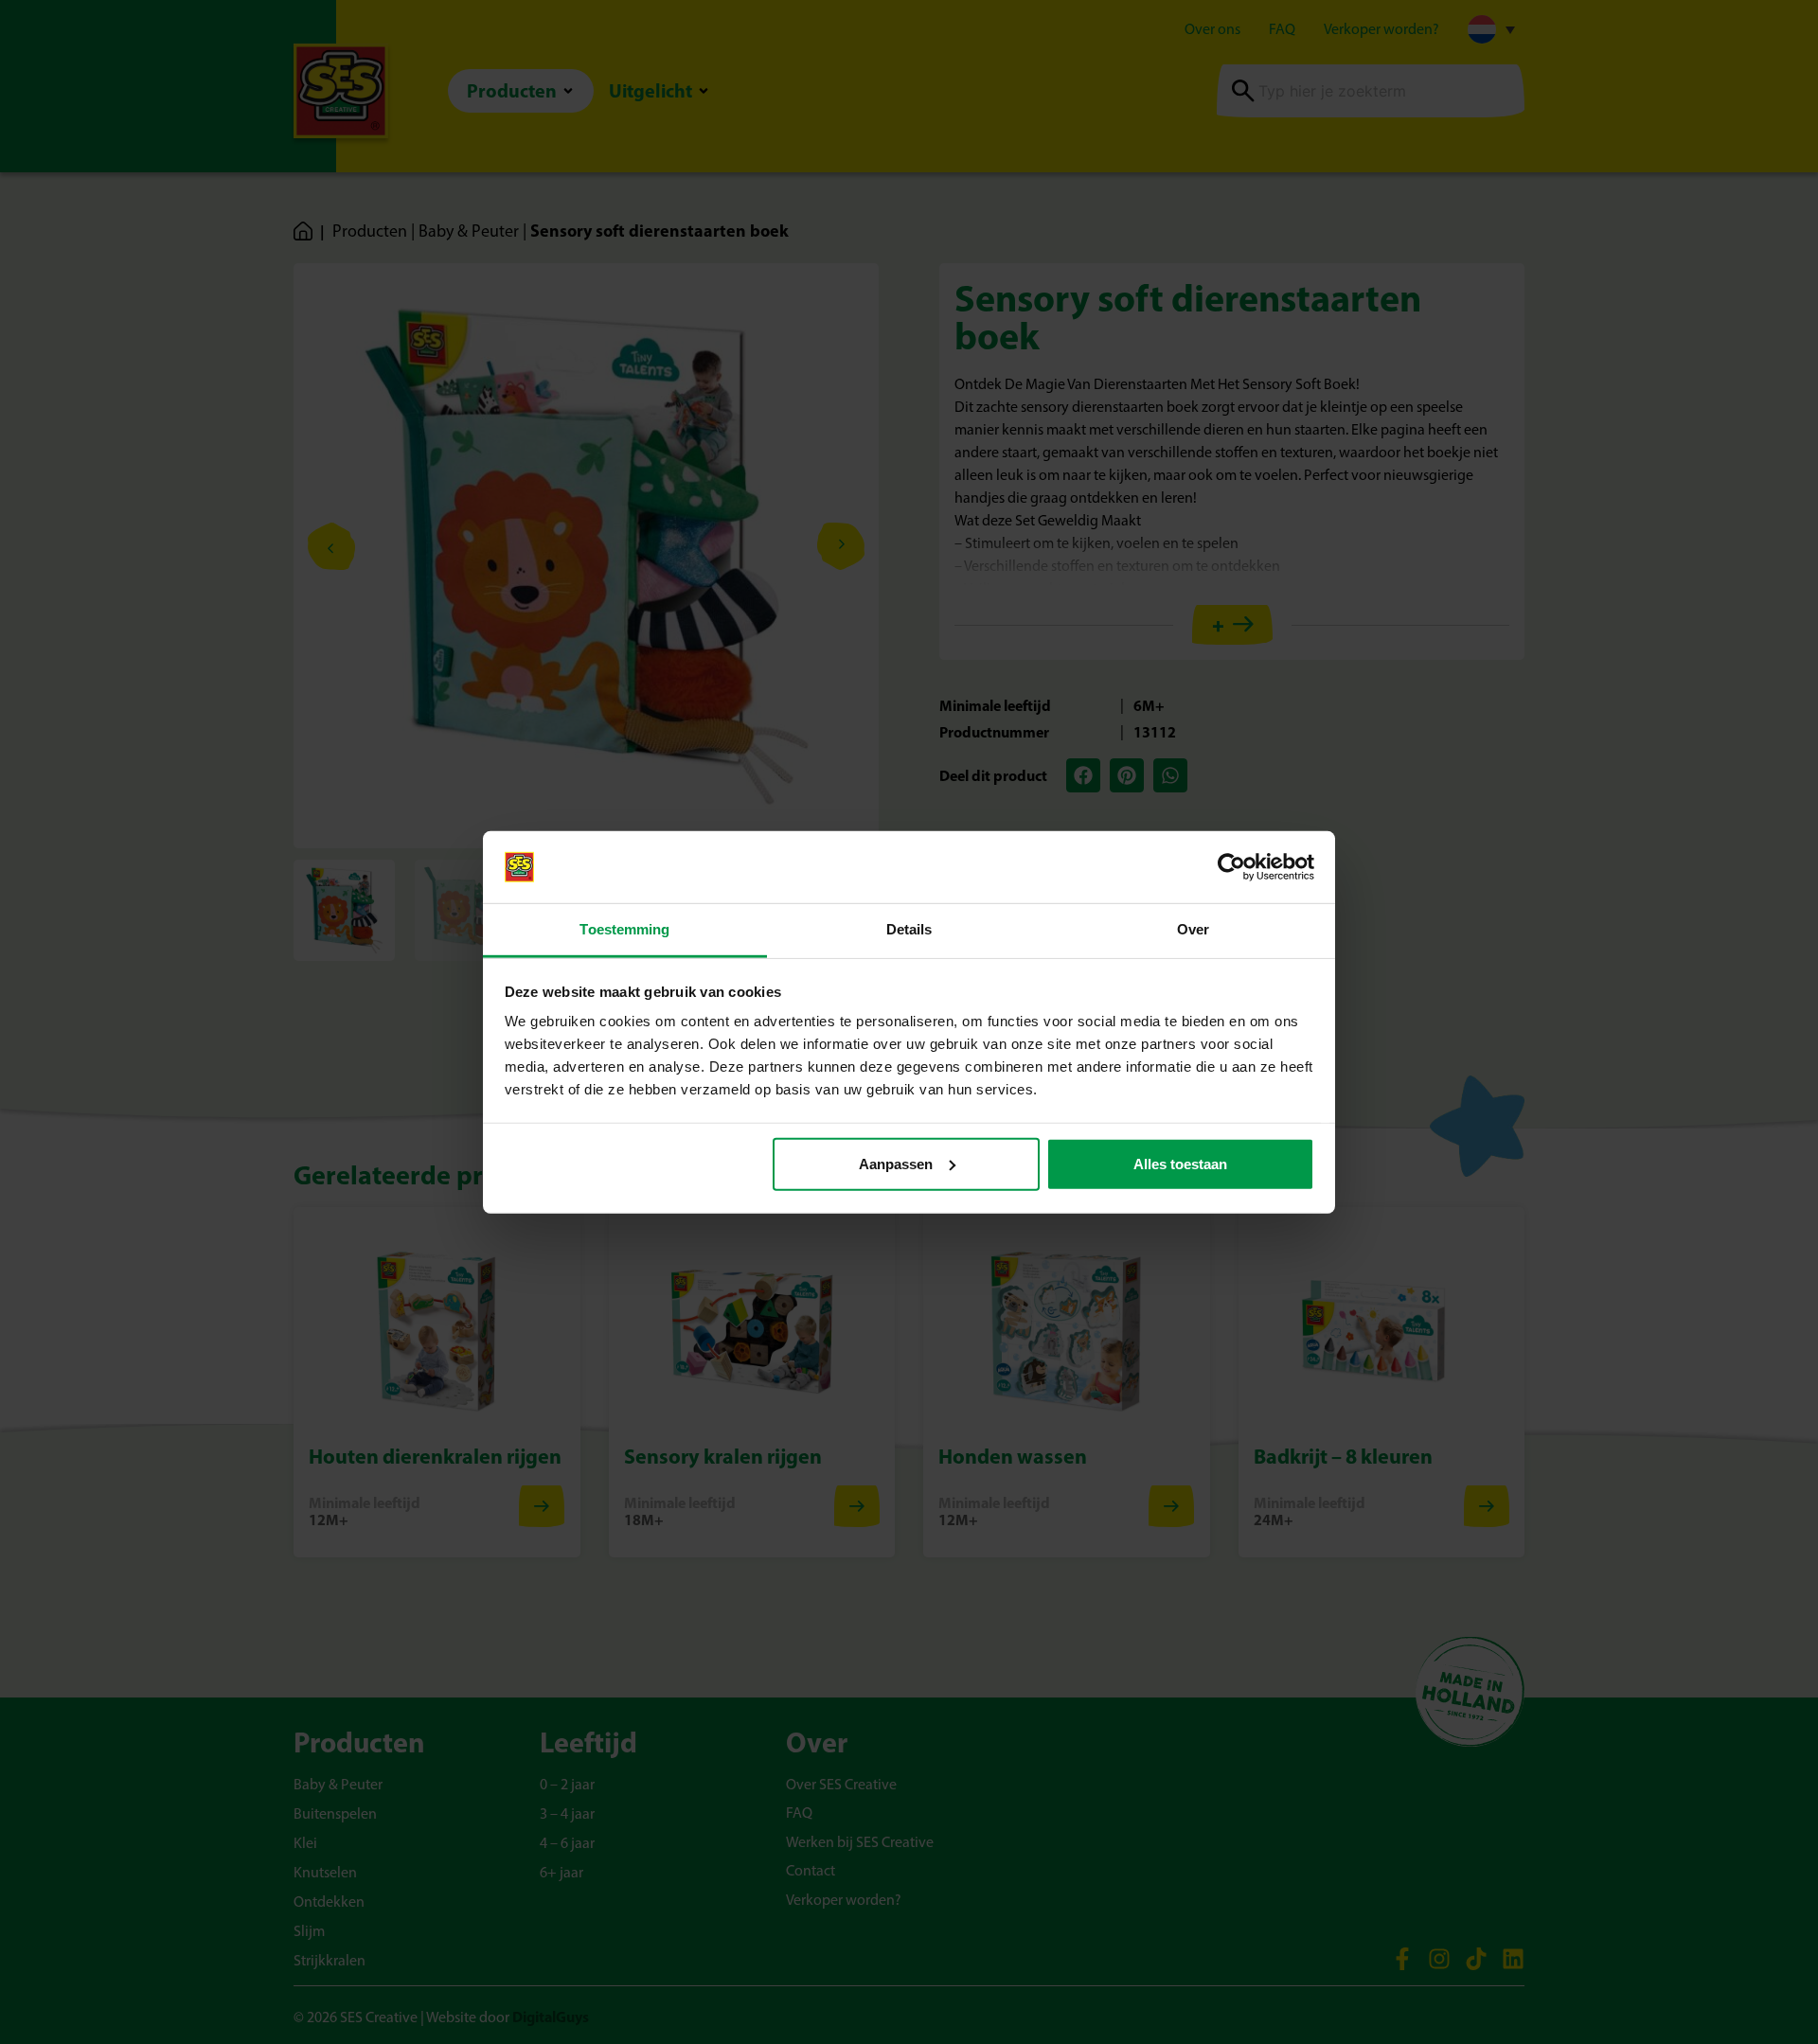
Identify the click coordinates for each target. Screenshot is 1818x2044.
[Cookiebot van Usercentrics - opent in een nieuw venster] (1231, 867)
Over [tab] (1193, 929)
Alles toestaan (1180, 1164)
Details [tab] (909, 929)
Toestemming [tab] (624, 929)
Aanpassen (896, 1164)
